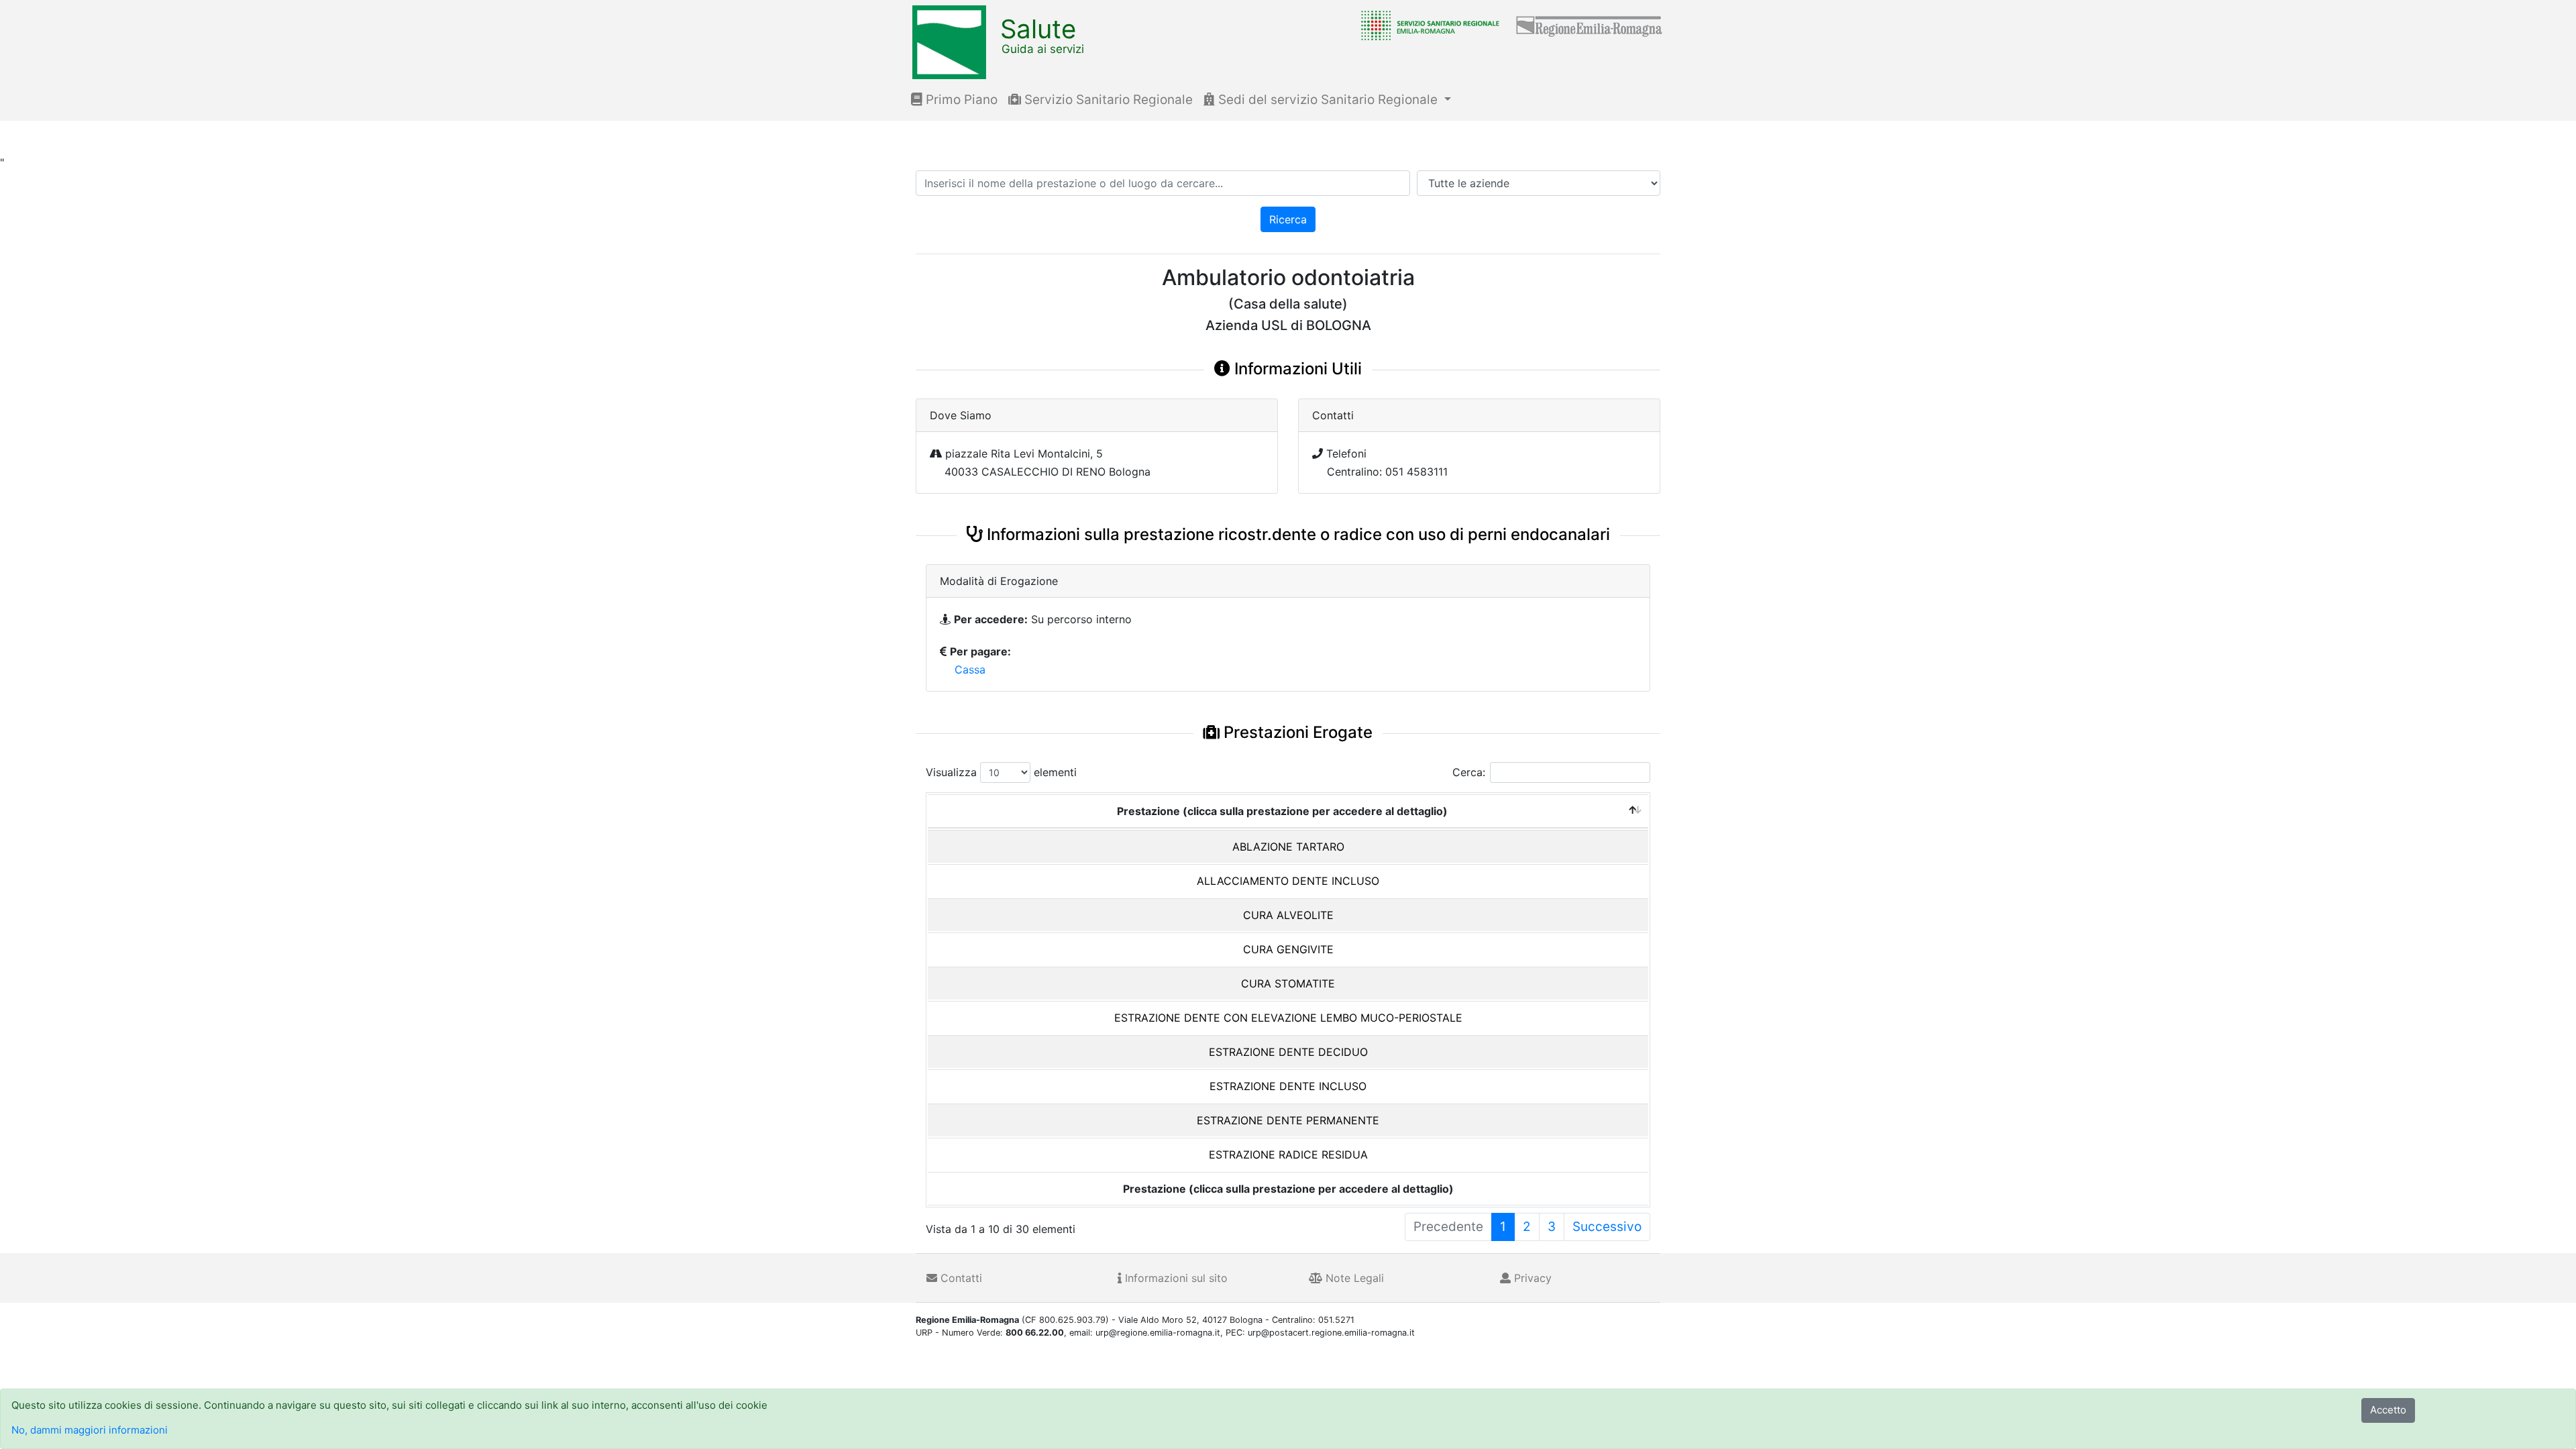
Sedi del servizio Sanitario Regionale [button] (1328, 100)
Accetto (2388, 1410)
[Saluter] (1427, 25)
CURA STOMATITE (1288, 983)
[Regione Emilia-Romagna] (1590, 25)
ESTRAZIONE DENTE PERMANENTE (1288, 1120)
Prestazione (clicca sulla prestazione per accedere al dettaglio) (1282, 811)
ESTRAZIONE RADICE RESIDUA (1288, 1155)
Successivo (1607, 1227)
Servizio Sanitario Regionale (1107, 100)
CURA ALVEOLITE (1288, 915)
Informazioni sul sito (1175, 1278)
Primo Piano (960, 100)
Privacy (1531, 1278)
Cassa (970, 669)
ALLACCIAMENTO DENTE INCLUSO (1288, 881)
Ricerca (1288, 219)
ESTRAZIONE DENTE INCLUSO (1288, 1086)
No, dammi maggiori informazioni (90, 1430)
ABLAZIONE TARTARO (1288, 847)
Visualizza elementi (1001, 772)
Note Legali (1353, 1278)
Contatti (960, 1278)
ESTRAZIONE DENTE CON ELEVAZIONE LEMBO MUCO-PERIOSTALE (1288, 1018)
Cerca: (1469, 772)
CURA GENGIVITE (1288, 949)
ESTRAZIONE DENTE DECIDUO (1288, 1052)
